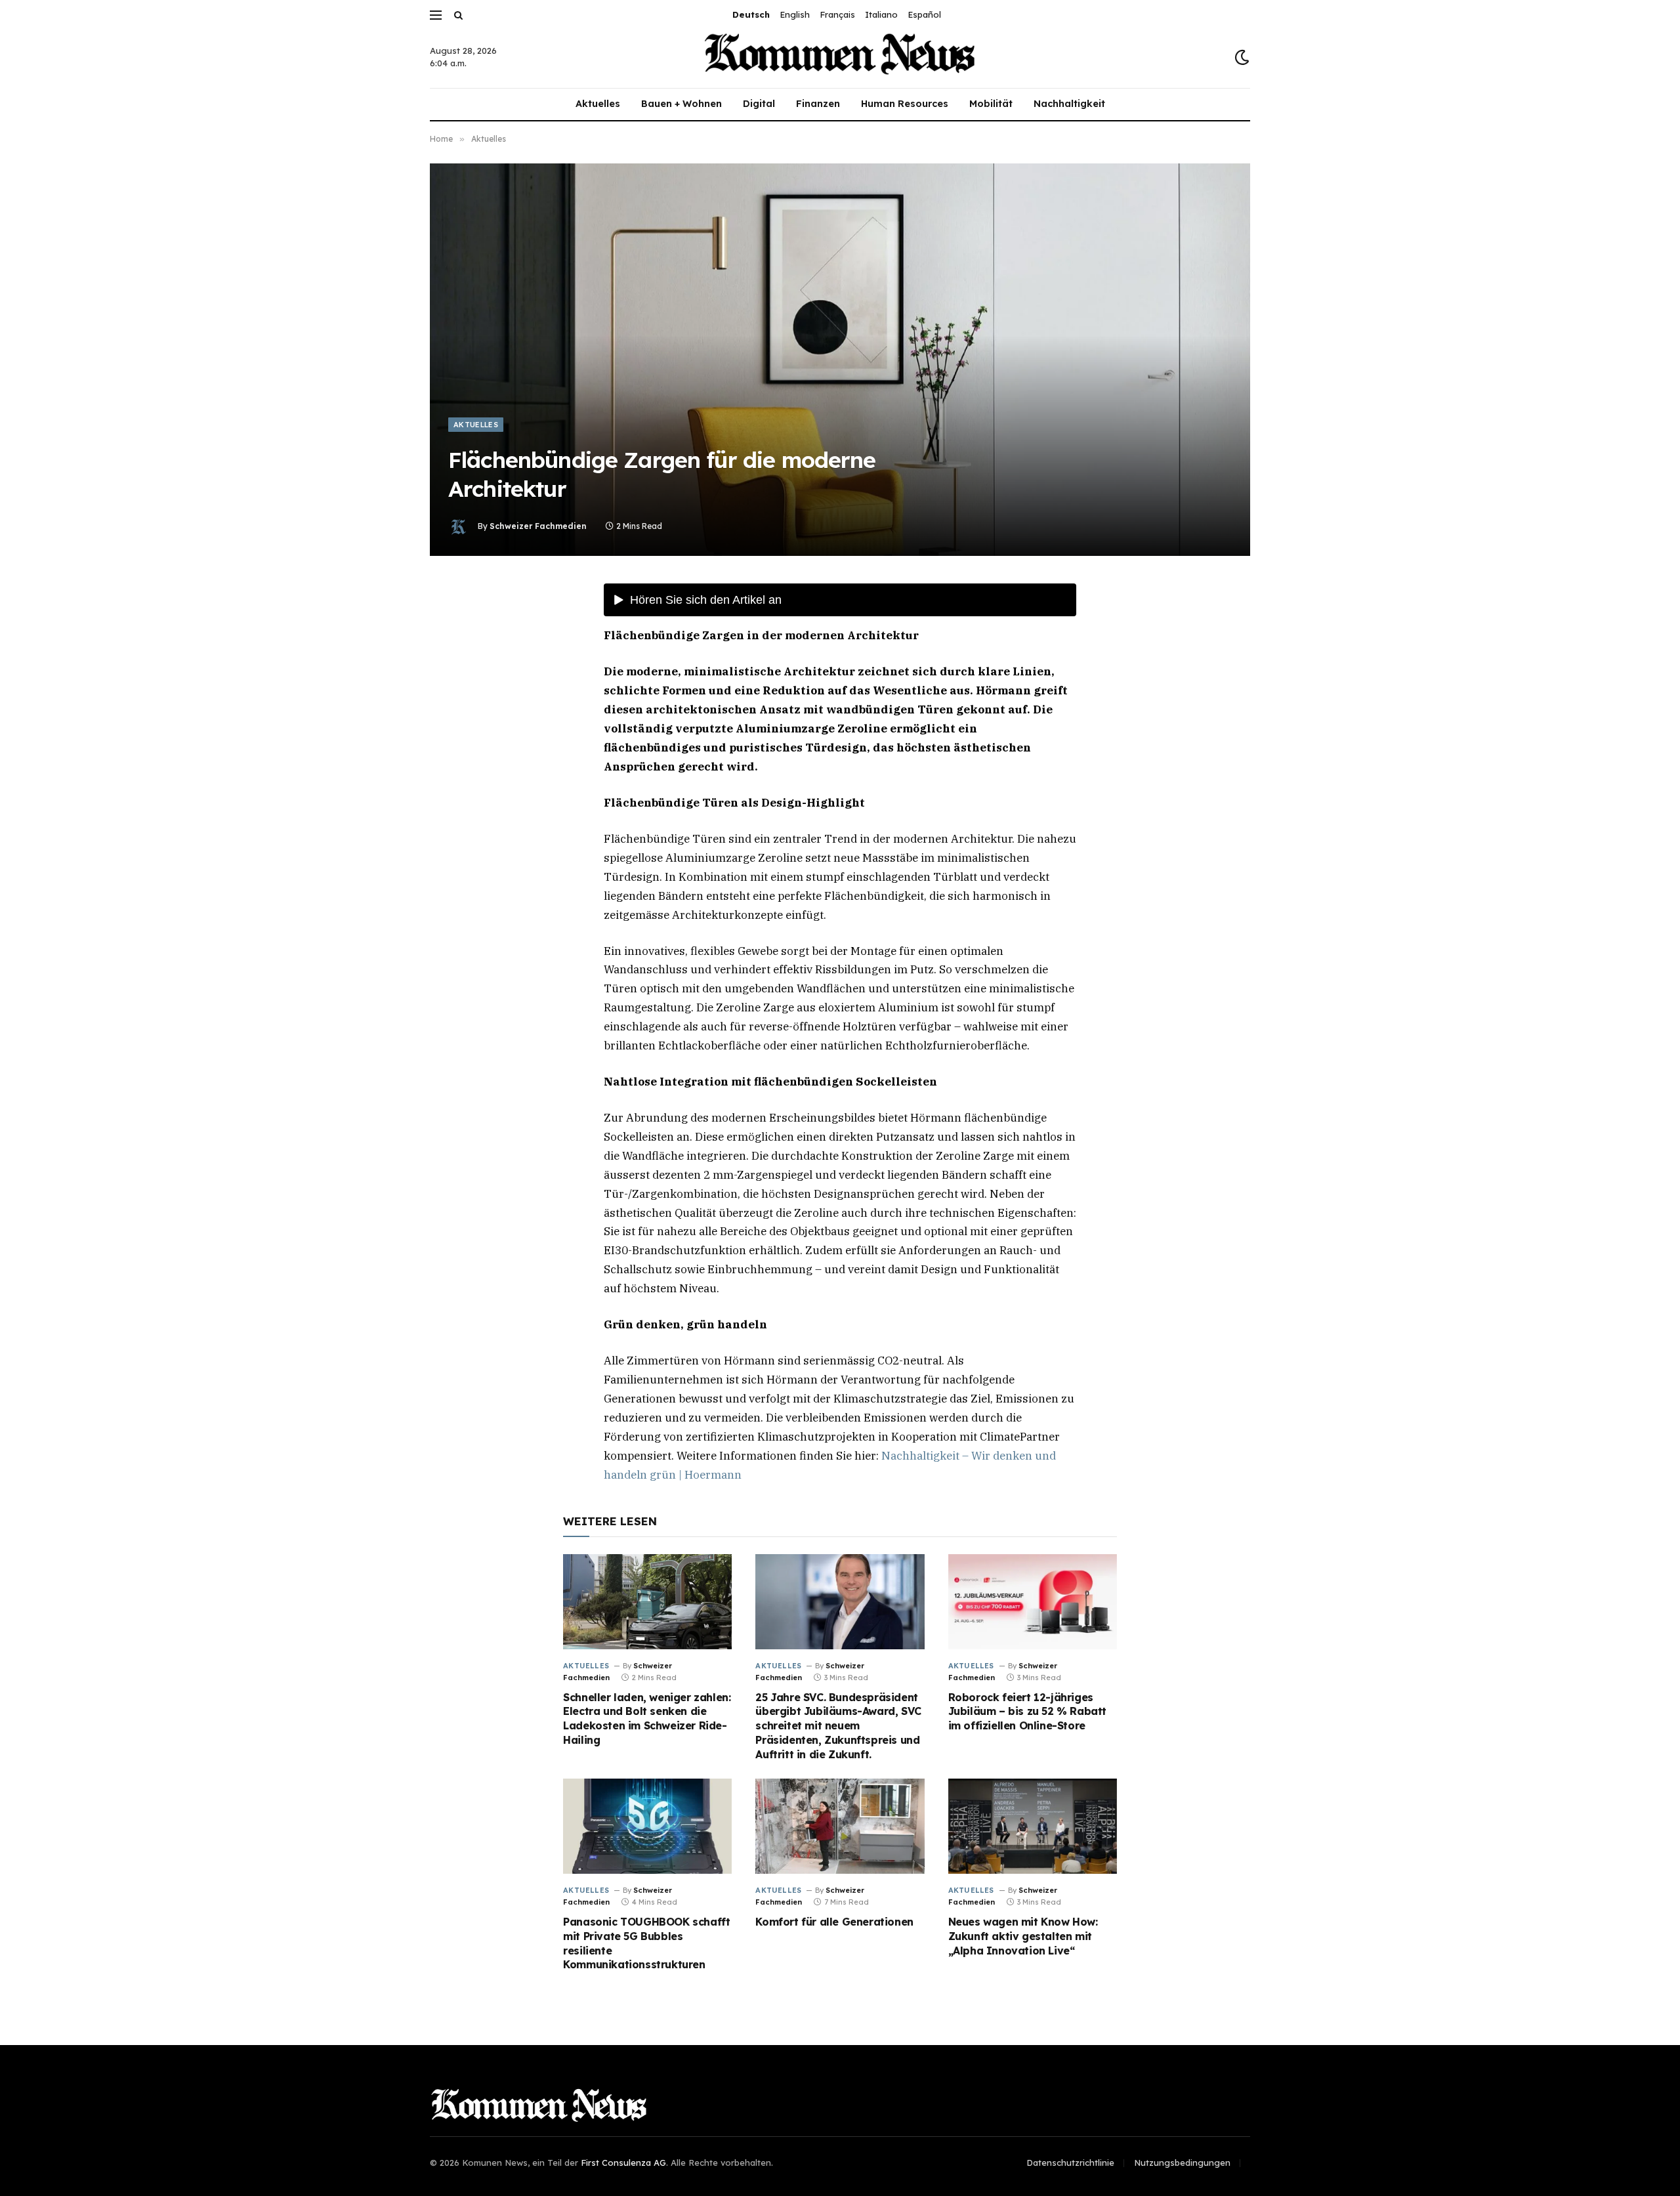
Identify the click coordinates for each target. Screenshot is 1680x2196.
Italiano (881, 14)
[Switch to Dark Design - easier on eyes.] (1241, 57)
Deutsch (751, 14)
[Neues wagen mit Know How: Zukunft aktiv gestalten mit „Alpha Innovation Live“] (1033, 1826)
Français (837, 14)
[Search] (457, 15)
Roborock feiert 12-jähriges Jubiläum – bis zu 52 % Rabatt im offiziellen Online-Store (1027, 1712)
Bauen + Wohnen (682, 104)
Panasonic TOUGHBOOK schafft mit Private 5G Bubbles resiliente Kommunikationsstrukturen (646, 1943)
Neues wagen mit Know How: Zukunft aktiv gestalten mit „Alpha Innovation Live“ (1023, 1936)
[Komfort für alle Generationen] (840, 1826)
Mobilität (991, 104)
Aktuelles (598, 104)
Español (924, 14)
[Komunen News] (840, 57)
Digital (759, 104)
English (795, 14)
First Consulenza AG (623, 2163)
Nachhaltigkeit (1069, 104)
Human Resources (905, 104)
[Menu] (436, 15)
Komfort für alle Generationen (834, 1922)
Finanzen (818, 104)
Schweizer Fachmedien (538, 526)
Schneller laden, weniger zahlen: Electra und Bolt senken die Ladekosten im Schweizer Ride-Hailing (647, 1719)
